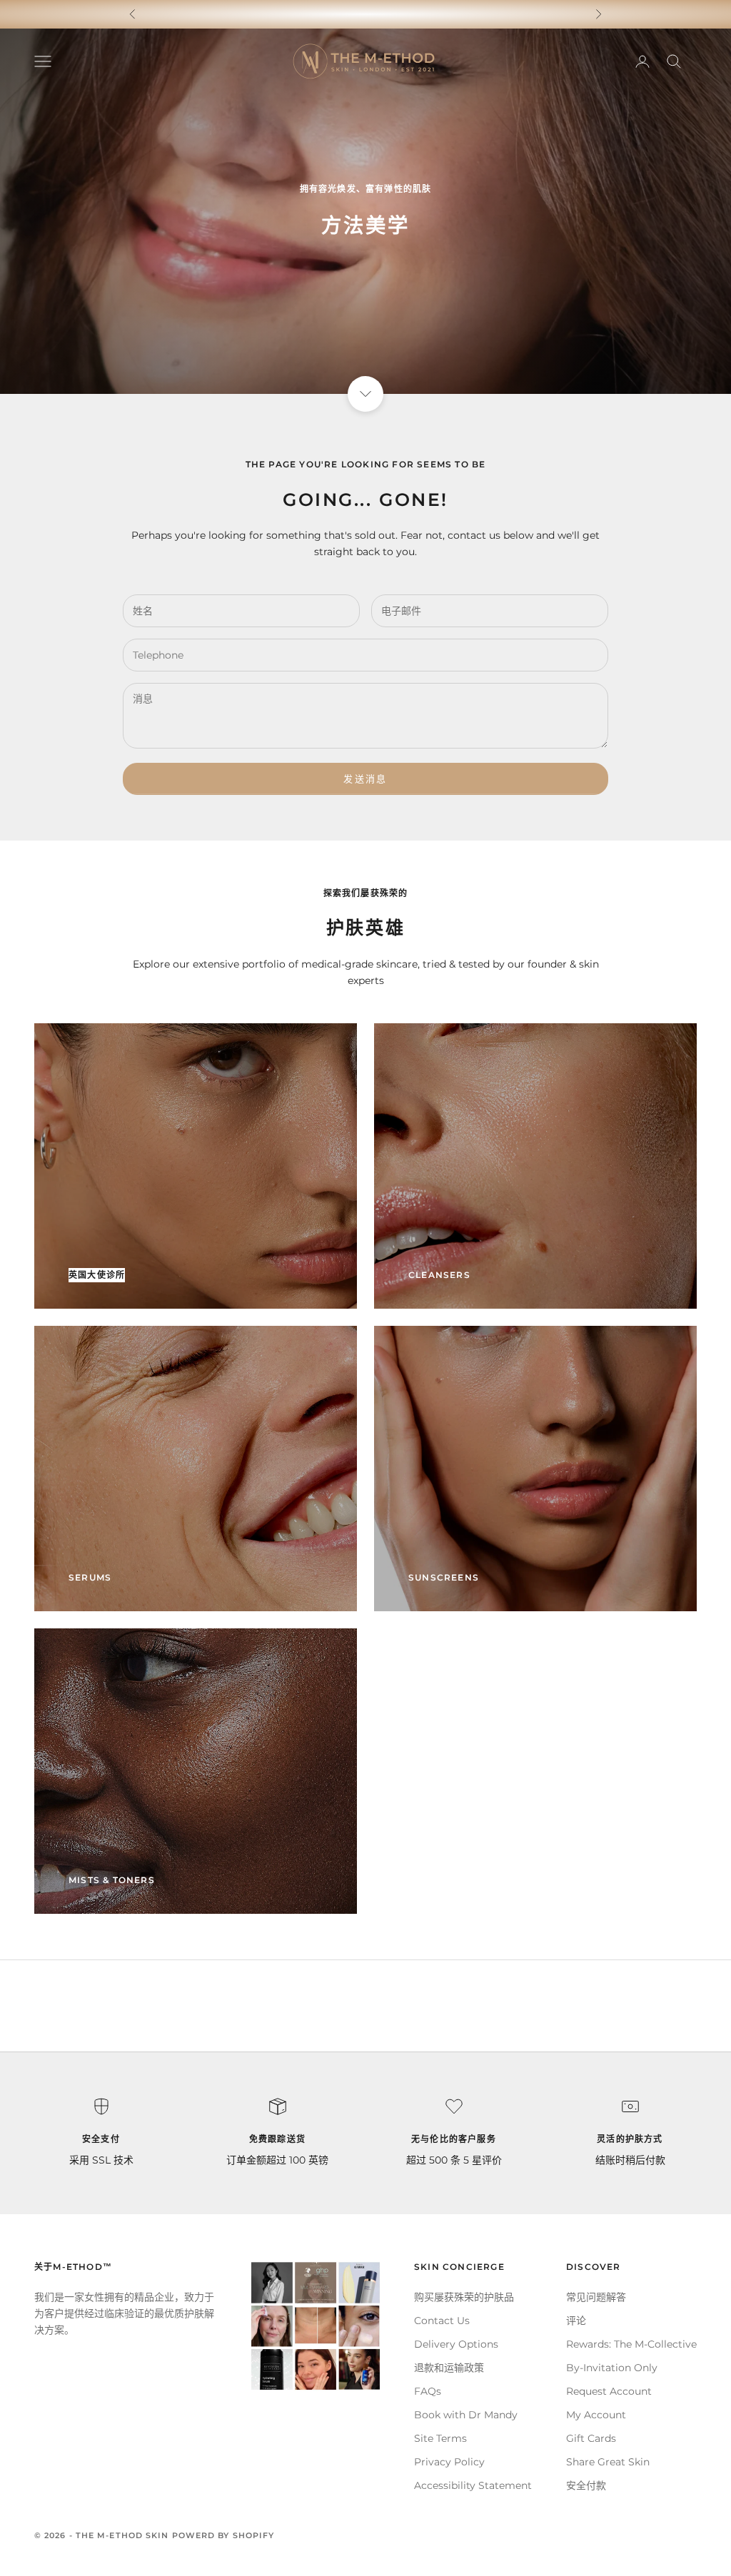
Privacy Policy (449, 2462)
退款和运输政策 (449, 2368)
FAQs (428, 2391)
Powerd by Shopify (223, 2535)
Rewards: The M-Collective (631, 2344)
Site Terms (440, 2438)
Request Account (609, 2391)
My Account (596, 2415)
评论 (576, 2321)
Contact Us (442, 2321)
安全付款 (586, 2485)
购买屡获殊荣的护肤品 (464, 2297)
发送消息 (365, 779)
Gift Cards (591, 2438)
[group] (365, 211)
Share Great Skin (608, 2462)
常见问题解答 (596, 2297)
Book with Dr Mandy (466, 2415)
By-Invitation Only (612, 2368)
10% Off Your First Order (365, 14)
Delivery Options (456, 2344)
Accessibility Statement (473, 2485)
